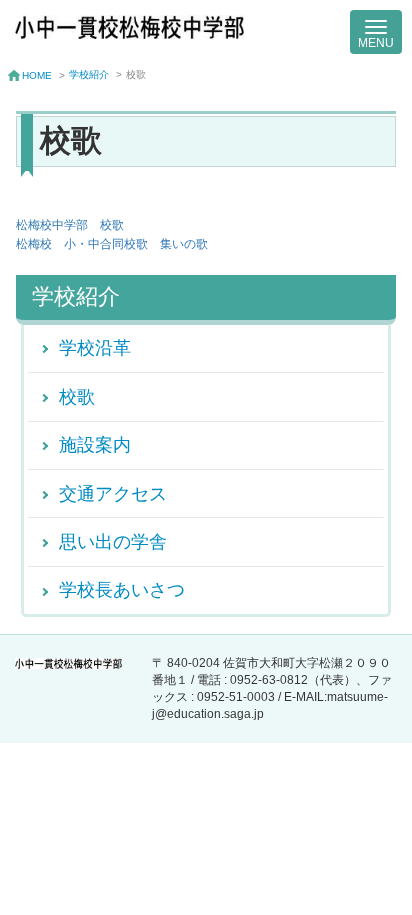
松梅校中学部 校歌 (70, 225)
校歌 (77, 396)
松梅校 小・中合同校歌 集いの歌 (112, 244)
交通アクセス (113, 493)
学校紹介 (89, 74)
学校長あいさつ (122, 589)
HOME (37, 75)
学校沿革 (95, 347)
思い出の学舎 (113, 541)
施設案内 (95, 444)
